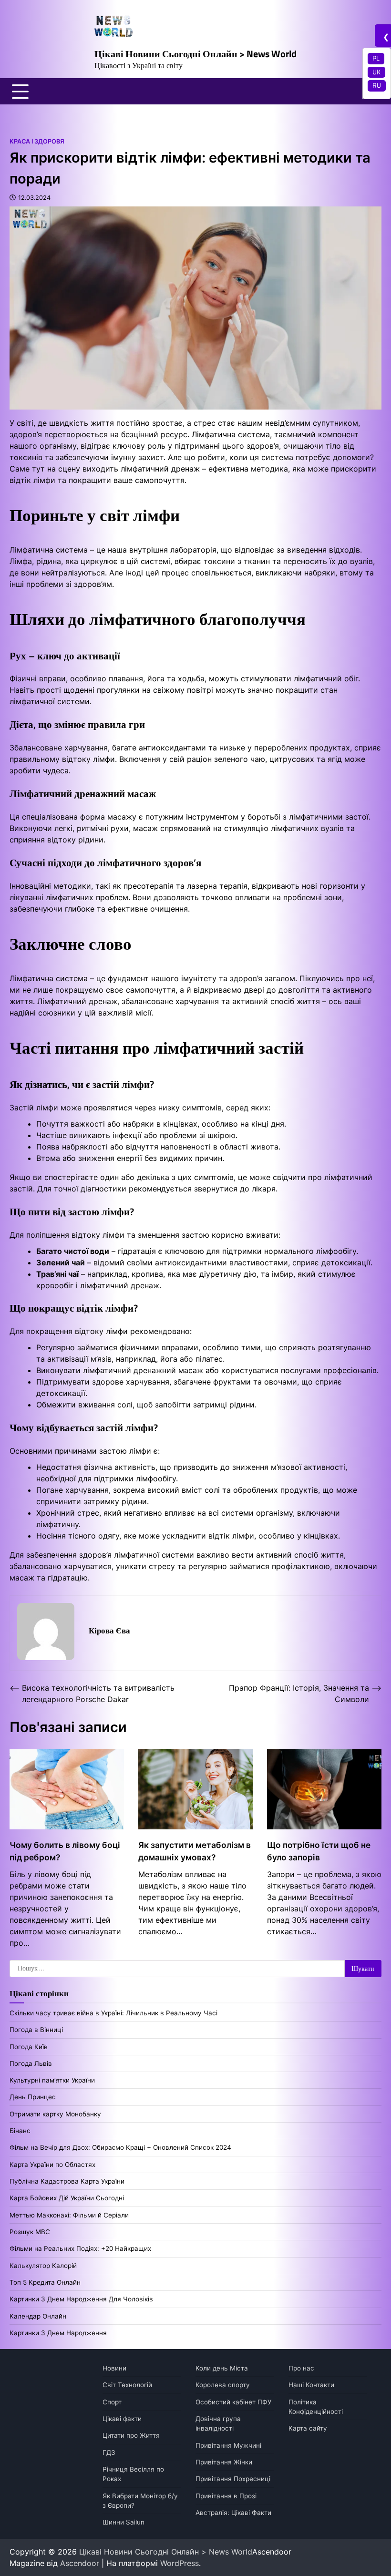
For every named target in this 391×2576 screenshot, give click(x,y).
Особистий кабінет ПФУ (233, 2402)
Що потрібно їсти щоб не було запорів (319, 1851)
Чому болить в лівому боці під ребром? (65, 1851)
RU (377, 85)
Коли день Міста (222, 2368)
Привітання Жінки (224, 2462)
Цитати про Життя (131, 2435)
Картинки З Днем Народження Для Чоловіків (81, 2299)
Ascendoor (80, 2563)
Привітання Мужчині (228, 2445)
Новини (114, 2368)
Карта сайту (308, 2428)
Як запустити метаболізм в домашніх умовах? (195, 1851)
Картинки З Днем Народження (58, 2333)
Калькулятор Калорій (43, 2266)
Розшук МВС (30, 2232)
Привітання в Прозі (226, 2496)
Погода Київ (29, 2047)
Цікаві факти (122, 2419)
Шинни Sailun (123, 2522)
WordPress (180, 2563)
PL (376, 58)
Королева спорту (223, 2385)
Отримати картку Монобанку (55, 2114)
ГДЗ (109, 2453)
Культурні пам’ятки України (52, 2080)
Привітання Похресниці (233, 2479)
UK (376, 72)
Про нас (301, 2368)
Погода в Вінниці (36, 2030)
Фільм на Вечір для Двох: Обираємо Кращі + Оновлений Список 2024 (120, 2147)
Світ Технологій (127, 2385)
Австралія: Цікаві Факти (233, 2513)
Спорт (112, 2402)
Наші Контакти (311, 2385)
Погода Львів (31, 2063)
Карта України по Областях (52, 2165)
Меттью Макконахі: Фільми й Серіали (69, 2215)
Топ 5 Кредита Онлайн (45, 2282)
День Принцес (33, 2097)
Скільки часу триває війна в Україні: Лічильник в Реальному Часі (113, 2013)
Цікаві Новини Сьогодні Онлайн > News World (195, 54)
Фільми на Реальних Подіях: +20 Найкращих (80, 2248)
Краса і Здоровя (37, 141)
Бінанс (20, 2131)
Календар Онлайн (38, 2316)
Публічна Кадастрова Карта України (67, 2181)
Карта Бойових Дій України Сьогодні (67, 2198)
